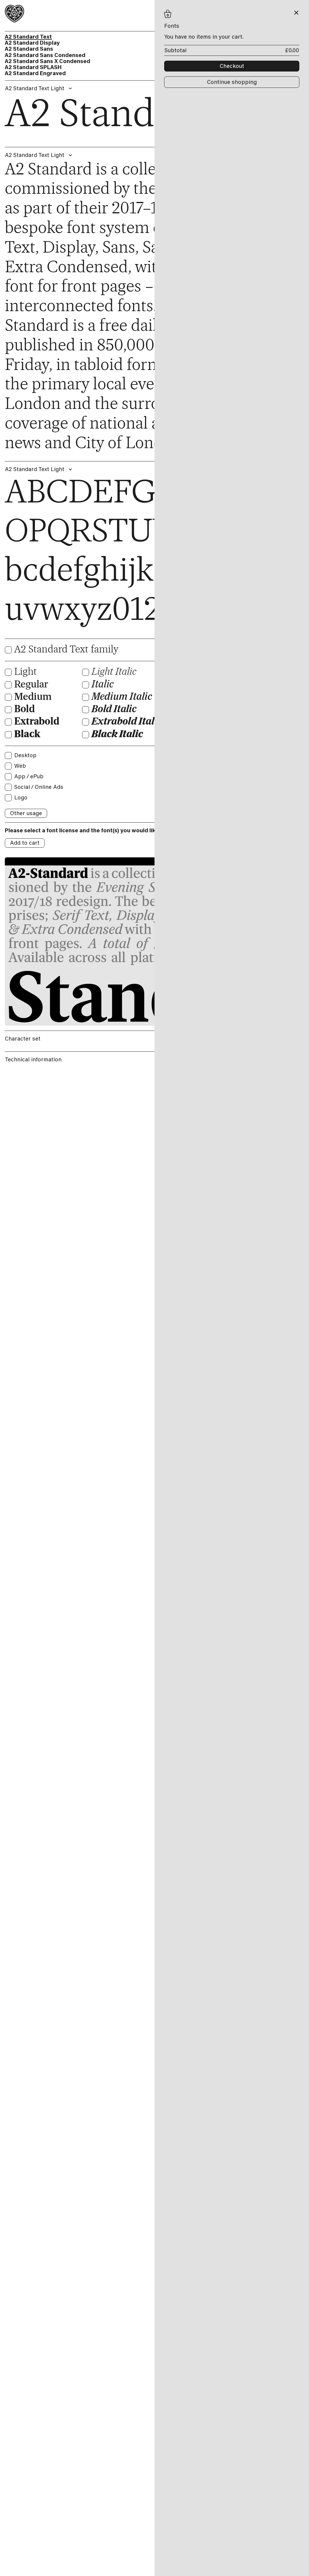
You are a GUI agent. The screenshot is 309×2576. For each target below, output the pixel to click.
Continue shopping (232, 82)
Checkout (232, 66)
